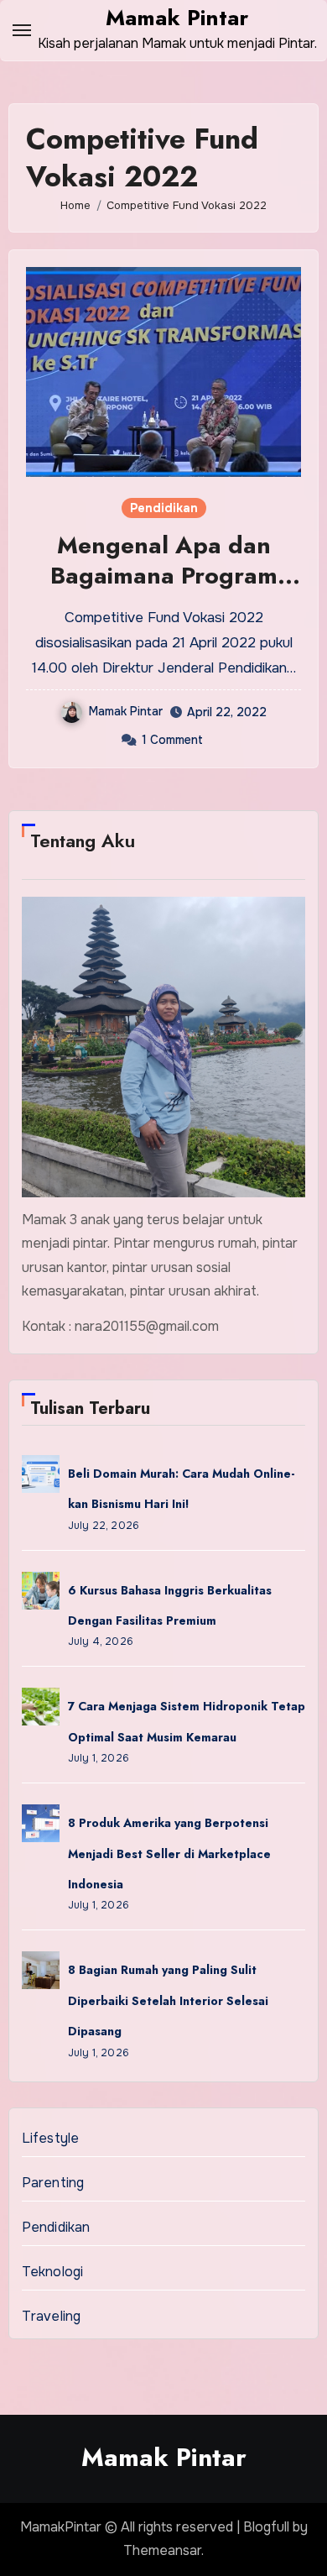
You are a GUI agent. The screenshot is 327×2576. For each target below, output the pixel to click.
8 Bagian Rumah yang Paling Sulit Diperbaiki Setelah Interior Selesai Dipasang (168, 2000)
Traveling (52, 2316)
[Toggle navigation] (22, 30)
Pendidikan (164, 508)
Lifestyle (51, 2138)
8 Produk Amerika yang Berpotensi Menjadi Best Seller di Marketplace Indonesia (169, 1853)
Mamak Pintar (177, 18)
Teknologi (53, 2272)
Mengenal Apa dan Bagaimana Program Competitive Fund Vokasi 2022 (164, 591)
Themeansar (162, 2550)
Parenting (53, 2183)
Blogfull (266, 2527)
